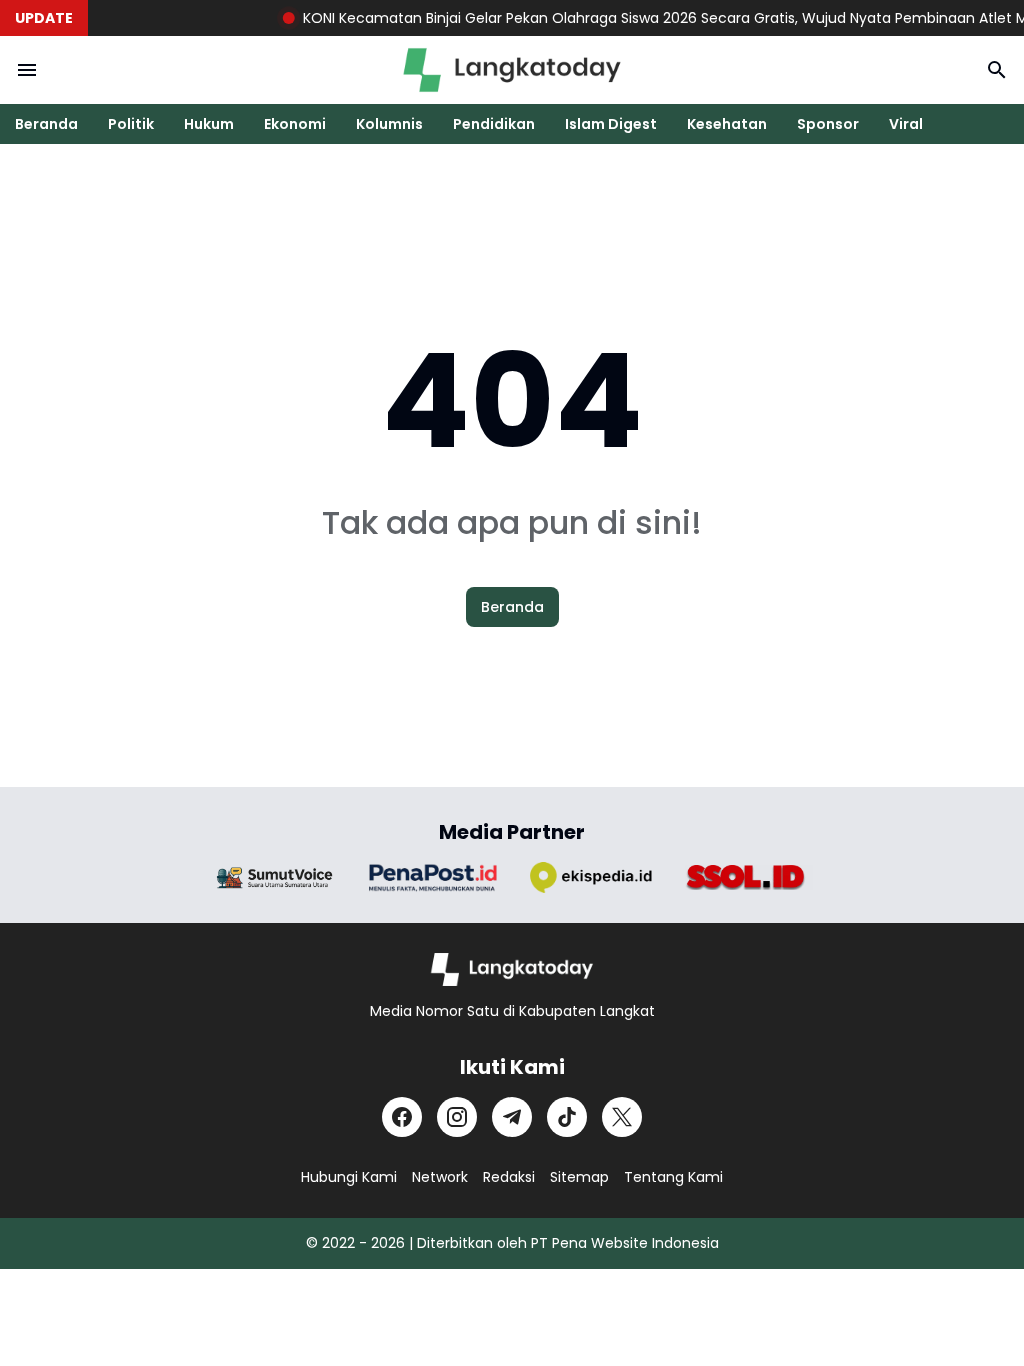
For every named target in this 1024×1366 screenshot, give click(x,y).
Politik (131, 124)
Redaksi (509, 1177)
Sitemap (579, 1177)
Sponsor (828, 124)
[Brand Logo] (275, 877)
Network (440, 1177)
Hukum (209, 124)
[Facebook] (402, 1117)
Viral (906, 124)
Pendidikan (494, 124)
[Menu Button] (27, 70)
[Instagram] (457, 1117)
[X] (622, 1117)
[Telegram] (512, 1117)
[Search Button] (997, 70)
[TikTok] (567, 1117)
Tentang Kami (673, 1177)
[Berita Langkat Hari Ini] (512, 70)
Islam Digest (611, 124)
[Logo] (512, 969)
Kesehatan (727, 124)
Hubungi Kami (349, 1177)
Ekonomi (295, 124)
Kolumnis (389, 124)
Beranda (46, 124)
